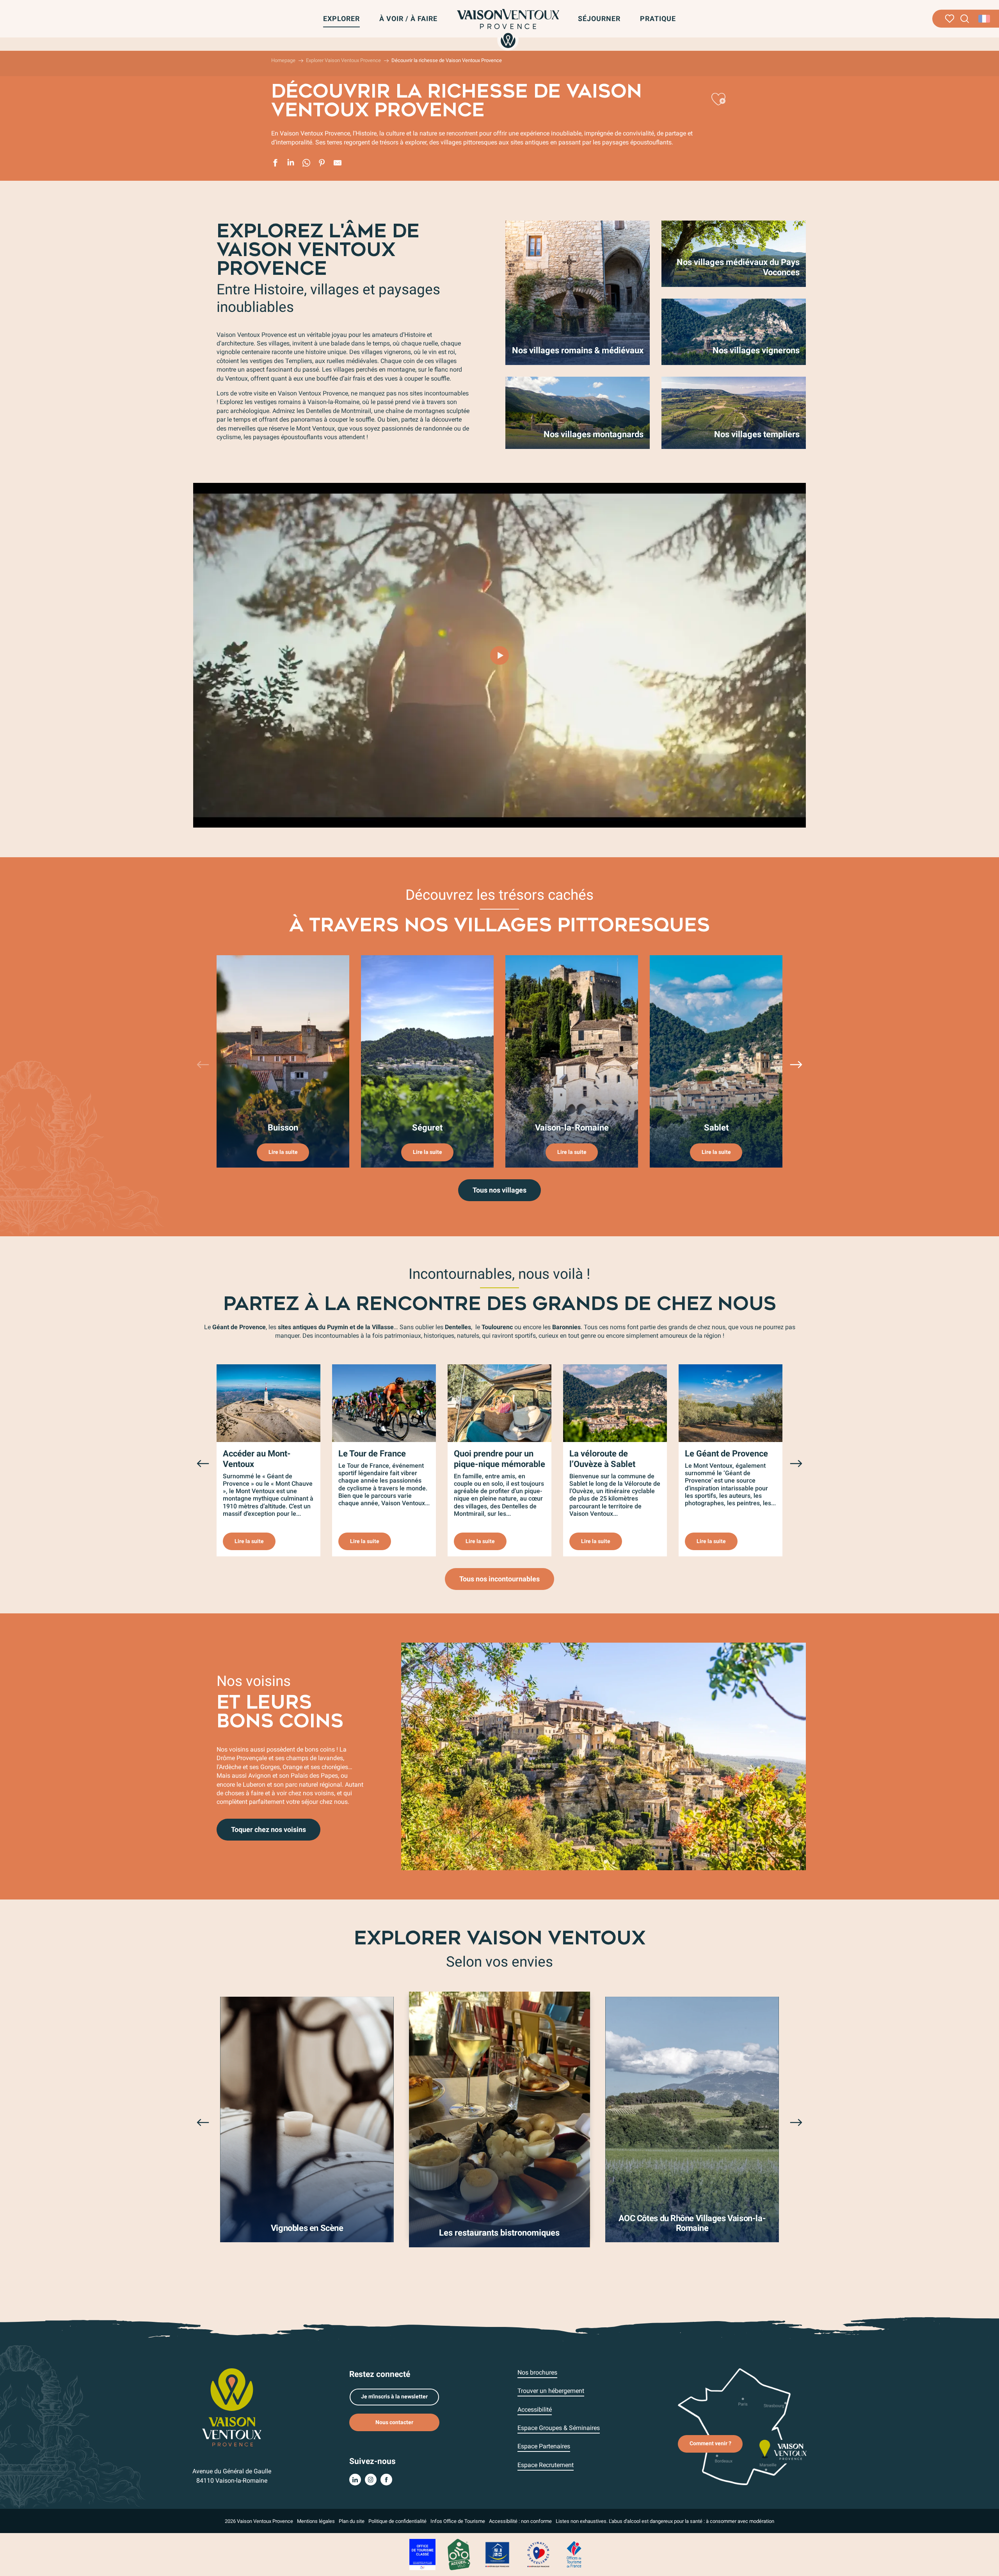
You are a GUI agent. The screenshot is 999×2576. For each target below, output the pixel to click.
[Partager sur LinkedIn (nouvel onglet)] (291, 164)
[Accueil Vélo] (459, 2554)
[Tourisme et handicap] (498, 2554)
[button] (965, 19)
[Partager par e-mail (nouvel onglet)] (338, 164)
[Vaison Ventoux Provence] (508, 28)
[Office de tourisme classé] (422, 2554)
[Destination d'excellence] (538, 2554)
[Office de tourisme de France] (574, 2554)
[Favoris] (950, 19)
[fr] (985, 19)
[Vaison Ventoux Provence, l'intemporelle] (499, 655)
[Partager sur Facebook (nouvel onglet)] (275, 164)
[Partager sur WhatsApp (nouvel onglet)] (306, 164)
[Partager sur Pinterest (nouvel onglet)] (322, 164)
